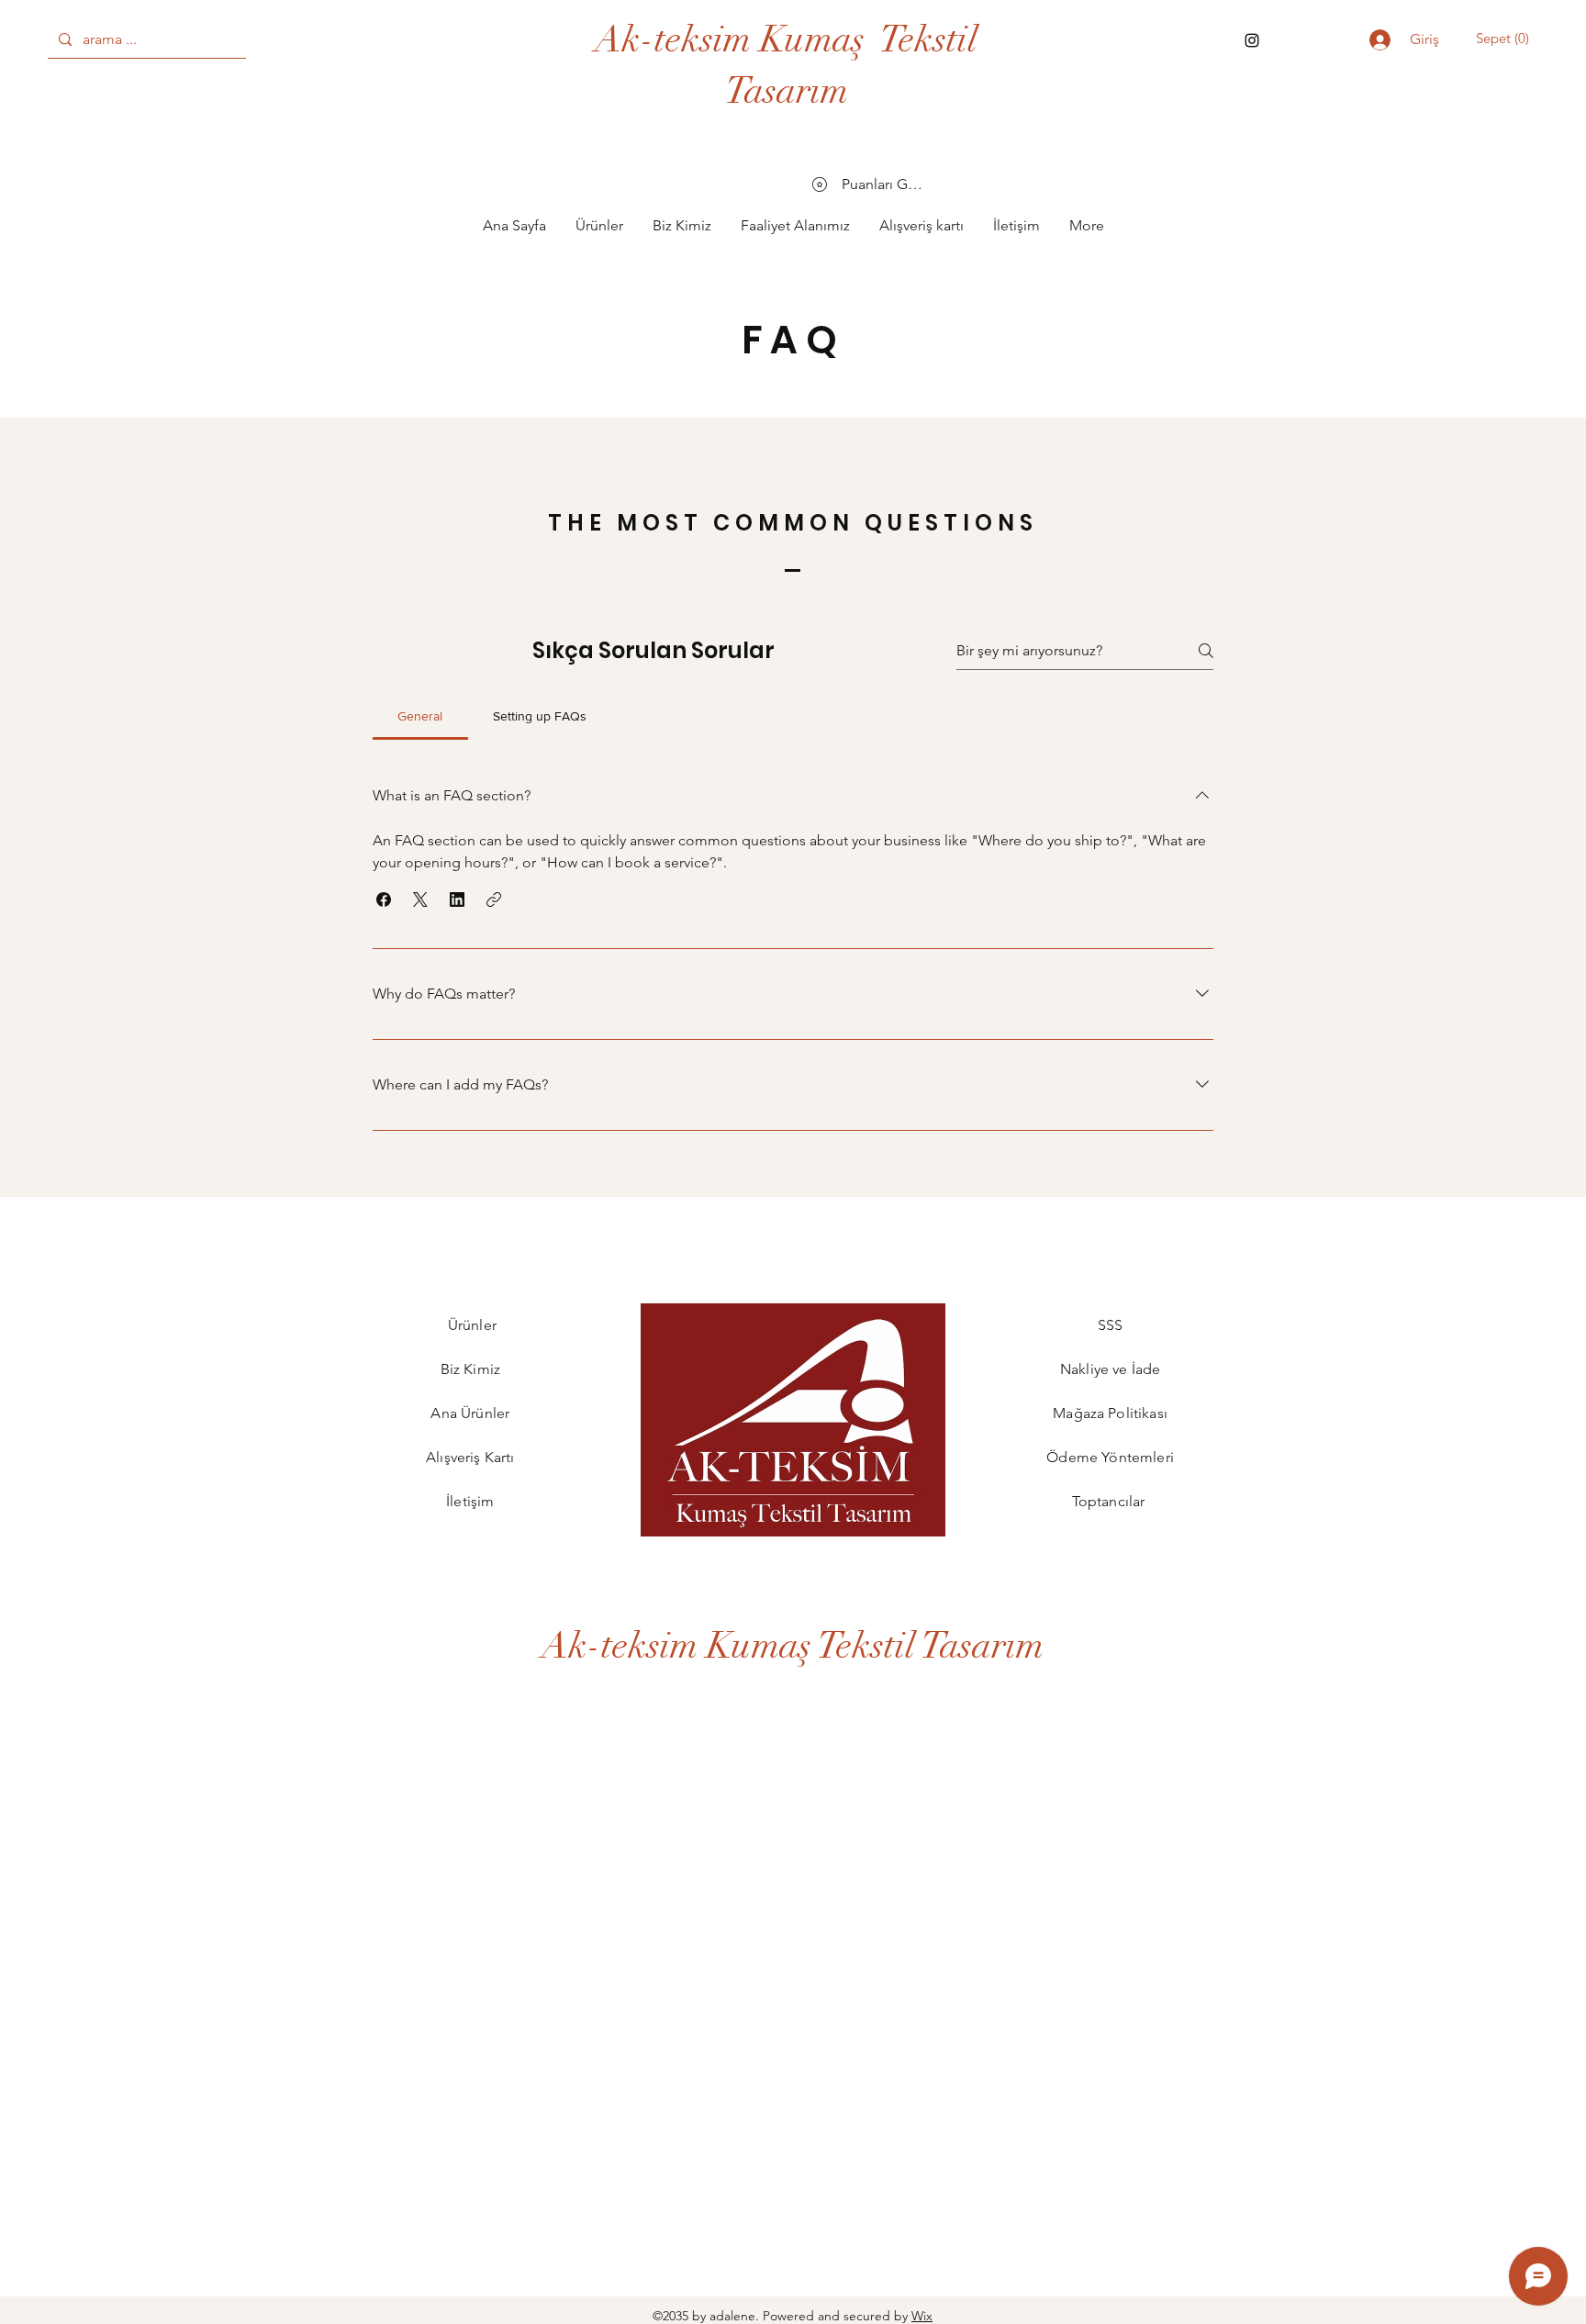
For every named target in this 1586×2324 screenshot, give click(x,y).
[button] (1501, 39)
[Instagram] (1252, 40)
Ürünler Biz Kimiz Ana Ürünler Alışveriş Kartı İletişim (472, 1413)
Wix (922, 2316)
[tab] (420, 716)
